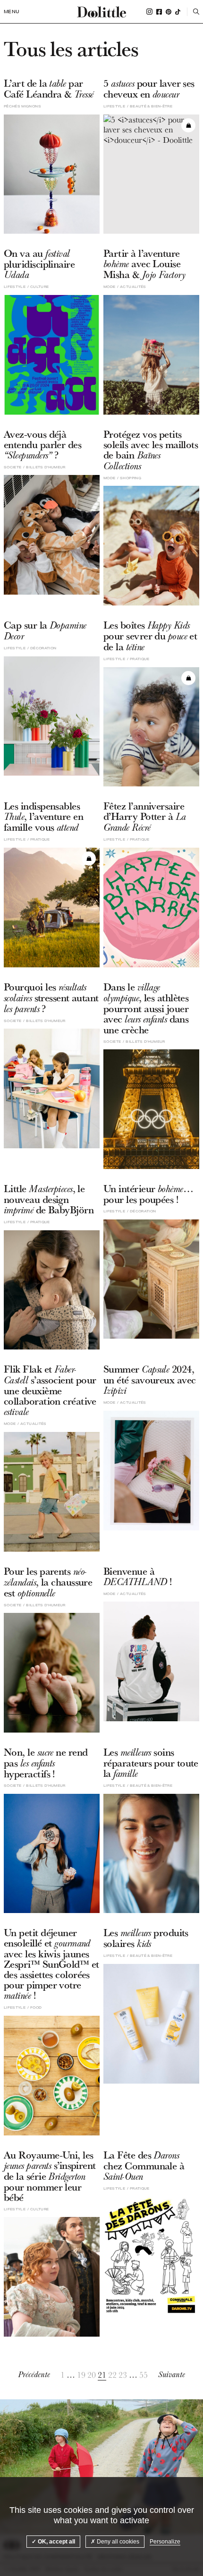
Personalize (165, 2542)
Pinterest (169, 12)
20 (92, 2375)
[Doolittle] (101, 12)
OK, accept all (56, 2542)
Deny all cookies (117, 2542)
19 (81, 2375)
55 (144, 2375)
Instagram (149, 12)
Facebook (159, 12)
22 (112, 2375)
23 (123, 2375)
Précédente (34, 2375)
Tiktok (178, 12)
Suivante (172, 2375)
